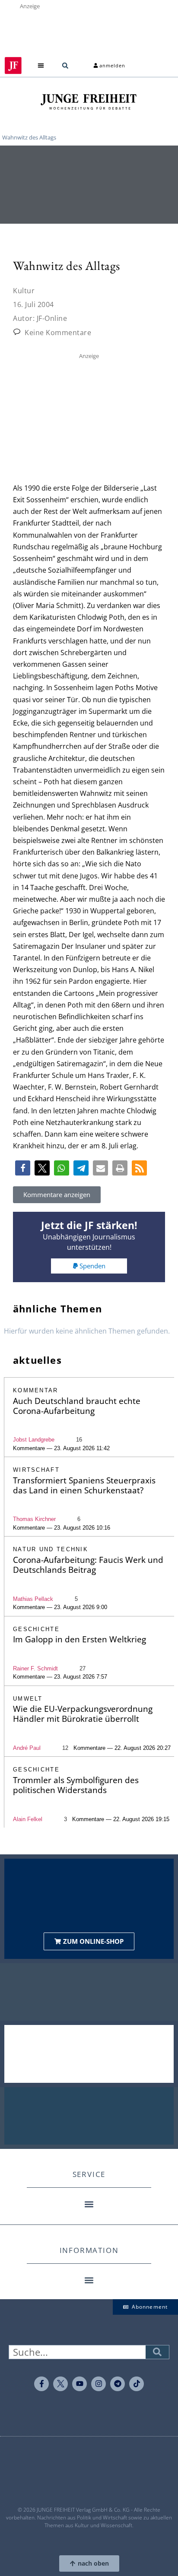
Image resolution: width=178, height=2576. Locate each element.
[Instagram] (99, 2384)
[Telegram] (118, 2384)
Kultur (24, 291)
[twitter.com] (60, 2384)
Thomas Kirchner (34, 1519)
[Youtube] (79, 2384)
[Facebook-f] (41, 2384)
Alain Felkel (28, 1819)
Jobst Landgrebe (34, 1440)
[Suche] (157, 2352)
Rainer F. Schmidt (35, 1668)
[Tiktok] (137, 2384)
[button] (41, 65)
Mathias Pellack (33, 1599)
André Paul (27, 1748)
